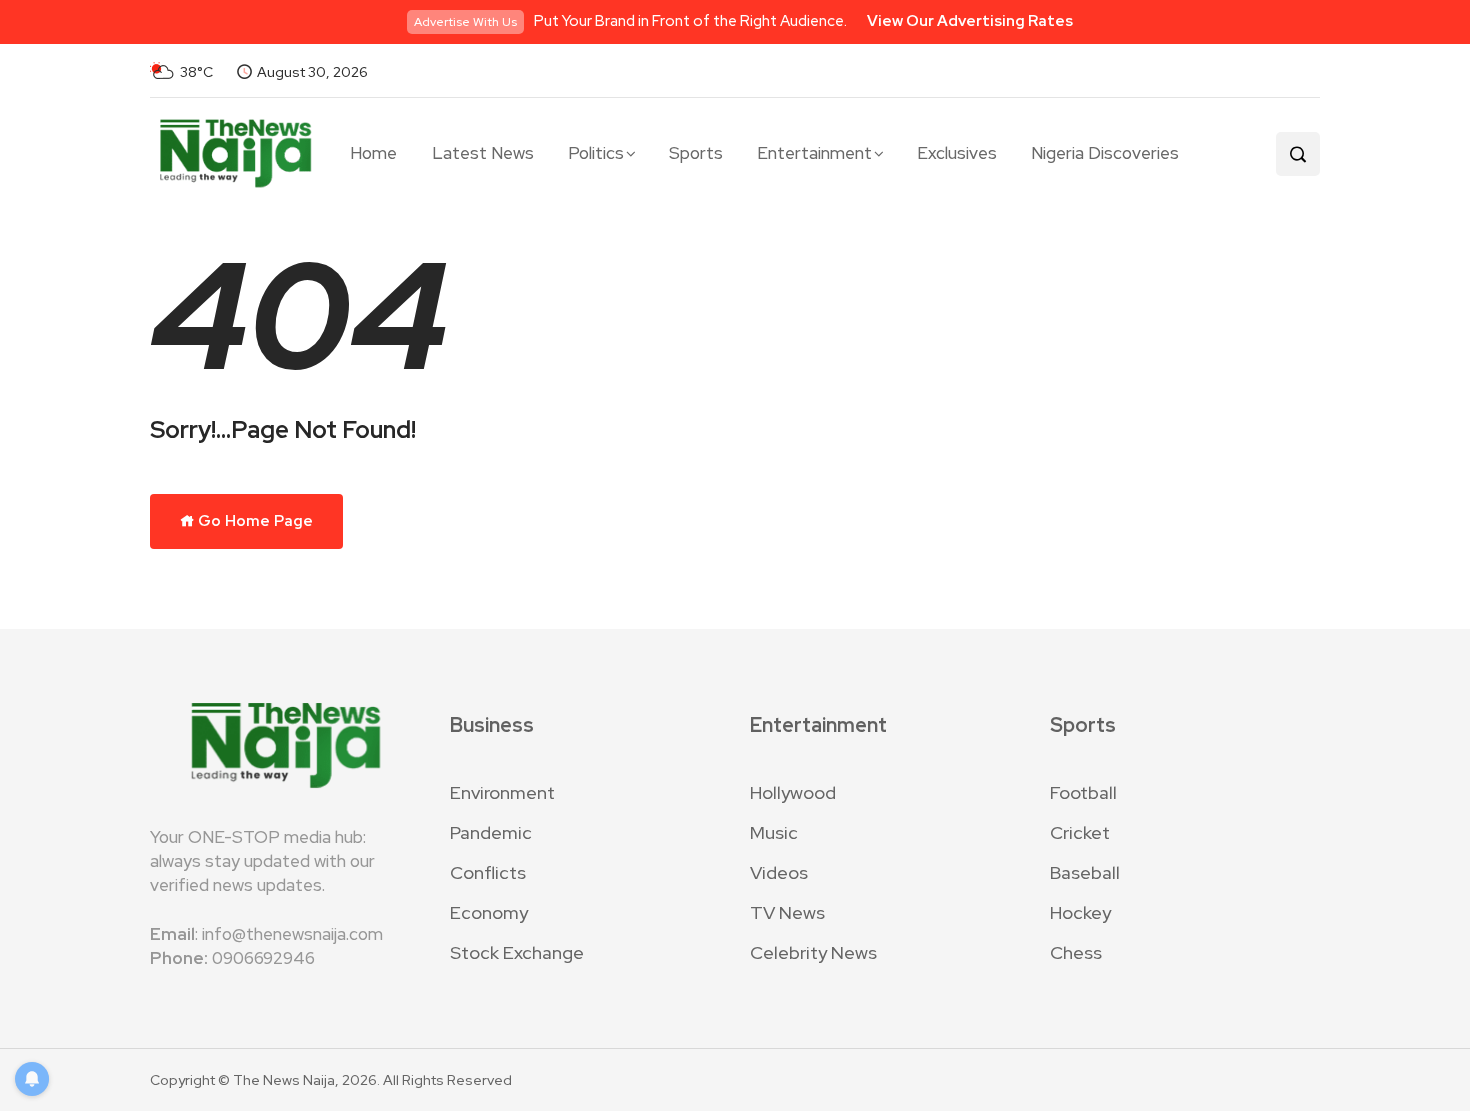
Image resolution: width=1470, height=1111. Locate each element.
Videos (779, 872)
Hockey (1080, 912)
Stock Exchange (517, 952)
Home (373, 153)
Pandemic (491, 832)
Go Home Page (254, 521)
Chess (1076, 952)
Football (1083, 792)
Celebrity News (813, 952)
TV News (787, 912)
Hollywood (793, 792)
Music (774, 832)
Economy (489, 912)
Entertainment (814, 153)
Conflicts (488, 872)
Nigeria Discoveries (1105, 153)
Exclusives (957, 153)
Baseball (1085, 872)
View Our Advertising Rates (970, 21)
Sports (696, 153)
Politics (596, 153)
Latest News (483, 153)
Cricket (1080, 832)
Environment (502, 792)
